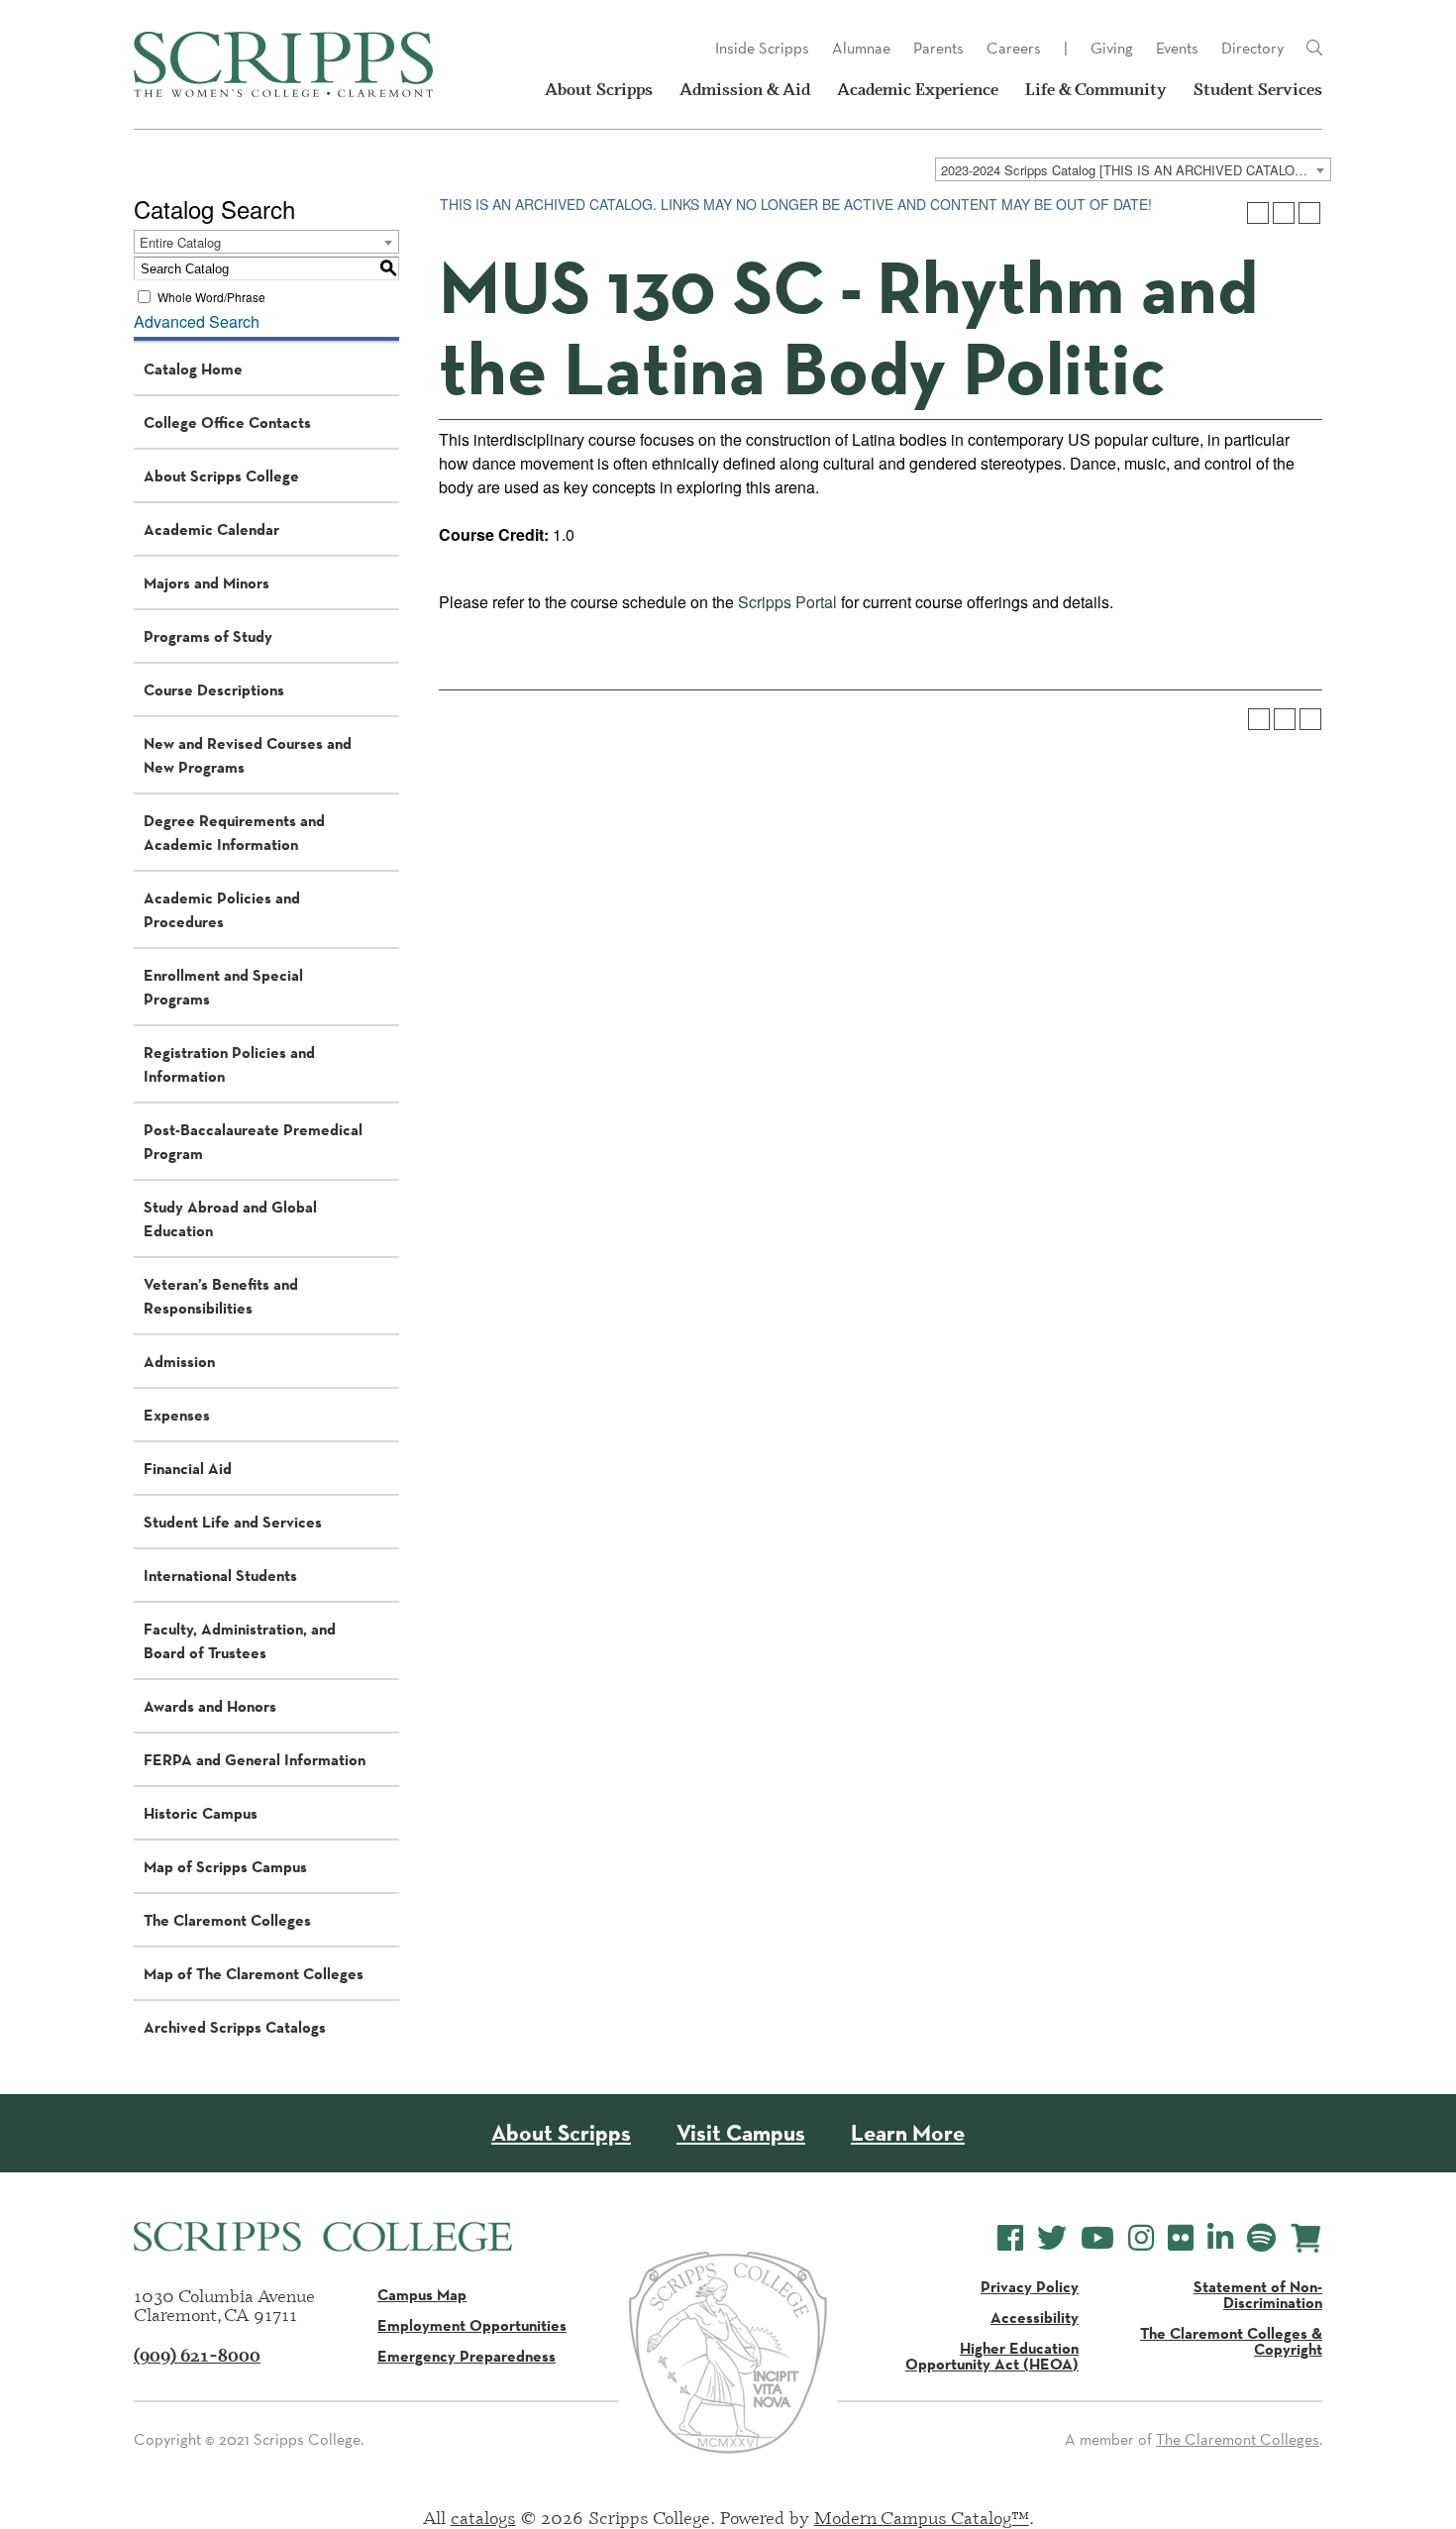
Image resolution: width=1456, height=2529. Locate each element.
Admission (179, 1361)
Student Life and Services (233, 1522)
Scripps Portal (787, 602)
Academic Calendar (211, 529)
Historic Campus (201, 1813)
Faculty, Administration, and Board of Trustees (240, 1640)
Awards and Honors (210, 1706)
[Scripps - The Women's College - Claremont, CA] (283, 64)
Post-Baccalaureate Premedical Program (253, 1141)
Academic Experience (918, 89)
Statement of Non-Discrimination (1258, 2294)
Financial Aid (188, 1468)
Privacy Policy (1030, 2286)
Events (1177, 48)
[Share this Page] (1258, 213)
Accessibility (1035, 2317)
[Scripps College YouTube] (1097, 2238)
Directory (1252, 48)
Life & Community (1096, 89)
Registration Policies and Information (229, 1064)
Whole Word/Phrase (211, 297)
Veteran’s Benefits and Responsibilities (221, 1296)
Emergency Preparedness (467, 2356)
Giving (1112, 48)
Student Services (1258, 89)
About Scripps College (221, 475)
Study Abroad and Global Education (230, 1218)
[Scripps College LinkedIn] (1220, 2238)
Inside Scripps (762, 48)
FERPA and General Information (255, 1759)
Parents (938, 48)
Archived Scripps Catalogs (235, 2027)
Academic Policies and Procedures (222, 909)
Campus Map (422, 2294)
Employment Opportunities (472, 2325)
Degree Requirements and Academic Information (234, 832)
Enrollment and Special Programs (223, 987)
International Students (220, 1575)
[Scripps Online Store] (1306, 2238)
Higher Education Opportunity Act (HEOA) (992, 2356)
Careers (1014, 48)
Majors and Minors (207, 582)
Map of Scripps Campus (225, 1866)
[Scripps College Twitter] (1052, 2238)
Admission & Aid (745, 89)
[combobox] (1133, 169)
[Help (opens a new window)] (1309, 213)
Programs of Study (208, 636)
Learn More (908, 2133)
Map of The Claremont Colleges (254, 1973)
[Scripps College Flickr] (1181, 2238)
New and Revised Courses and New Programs (248, 755)
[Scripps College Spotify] (1261, 2238)
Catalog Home (193, 369)
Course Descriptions (214, 689)
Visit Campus (741, 2133)
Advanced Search (197, 321)
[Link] (1314, 49)
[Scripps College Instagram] (1141, 2238)
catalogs (483, 2517)
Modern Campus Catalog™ (922, 2517)
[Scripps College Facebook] (1010, 2238)
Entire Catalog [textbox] (180, 242)
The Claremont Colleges (227, 1920)
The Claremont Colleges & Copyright (1231, 2341)
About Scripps (599, 89)
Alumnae (861, 48)
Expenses (177, 1415)
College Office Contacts (227, 422)
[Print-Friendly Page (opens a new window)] (1284, 213)
